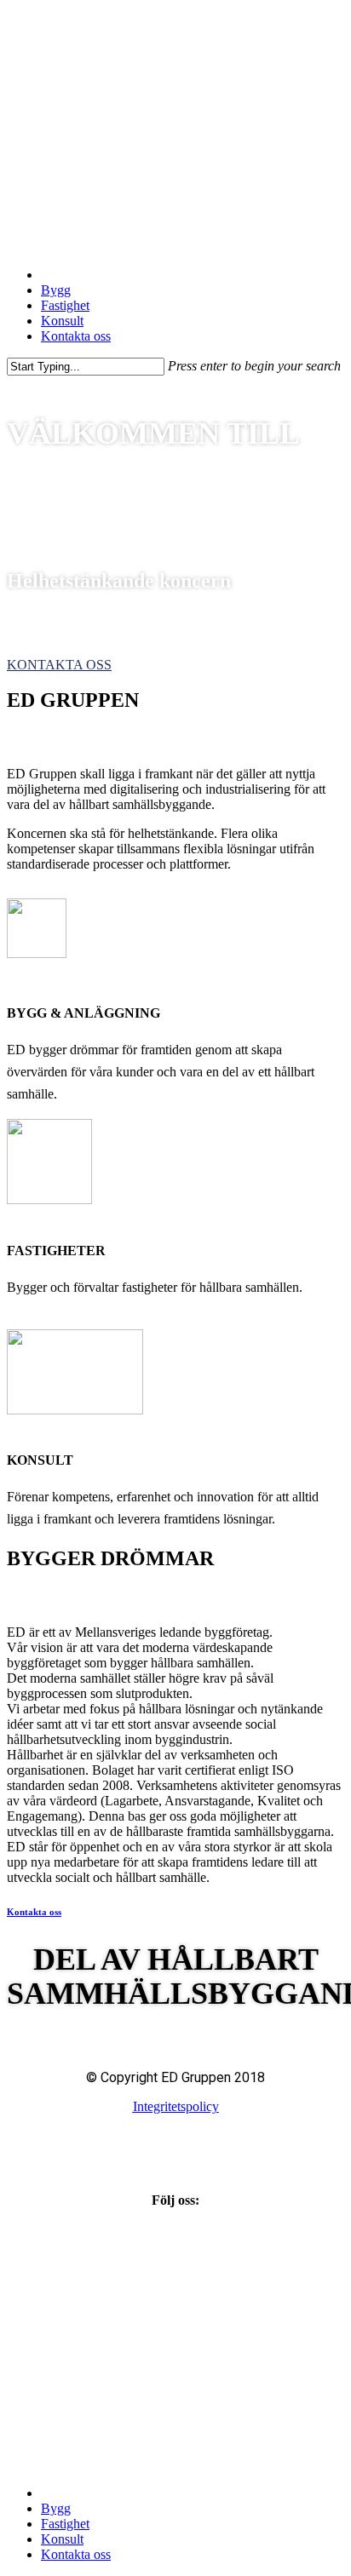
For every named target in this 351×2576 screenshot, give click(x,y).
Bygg (56, 2508)
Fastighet (65, 2524)
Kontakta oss (34, 1912)
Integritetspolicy (176, 2106)
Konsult (62, 2539)
